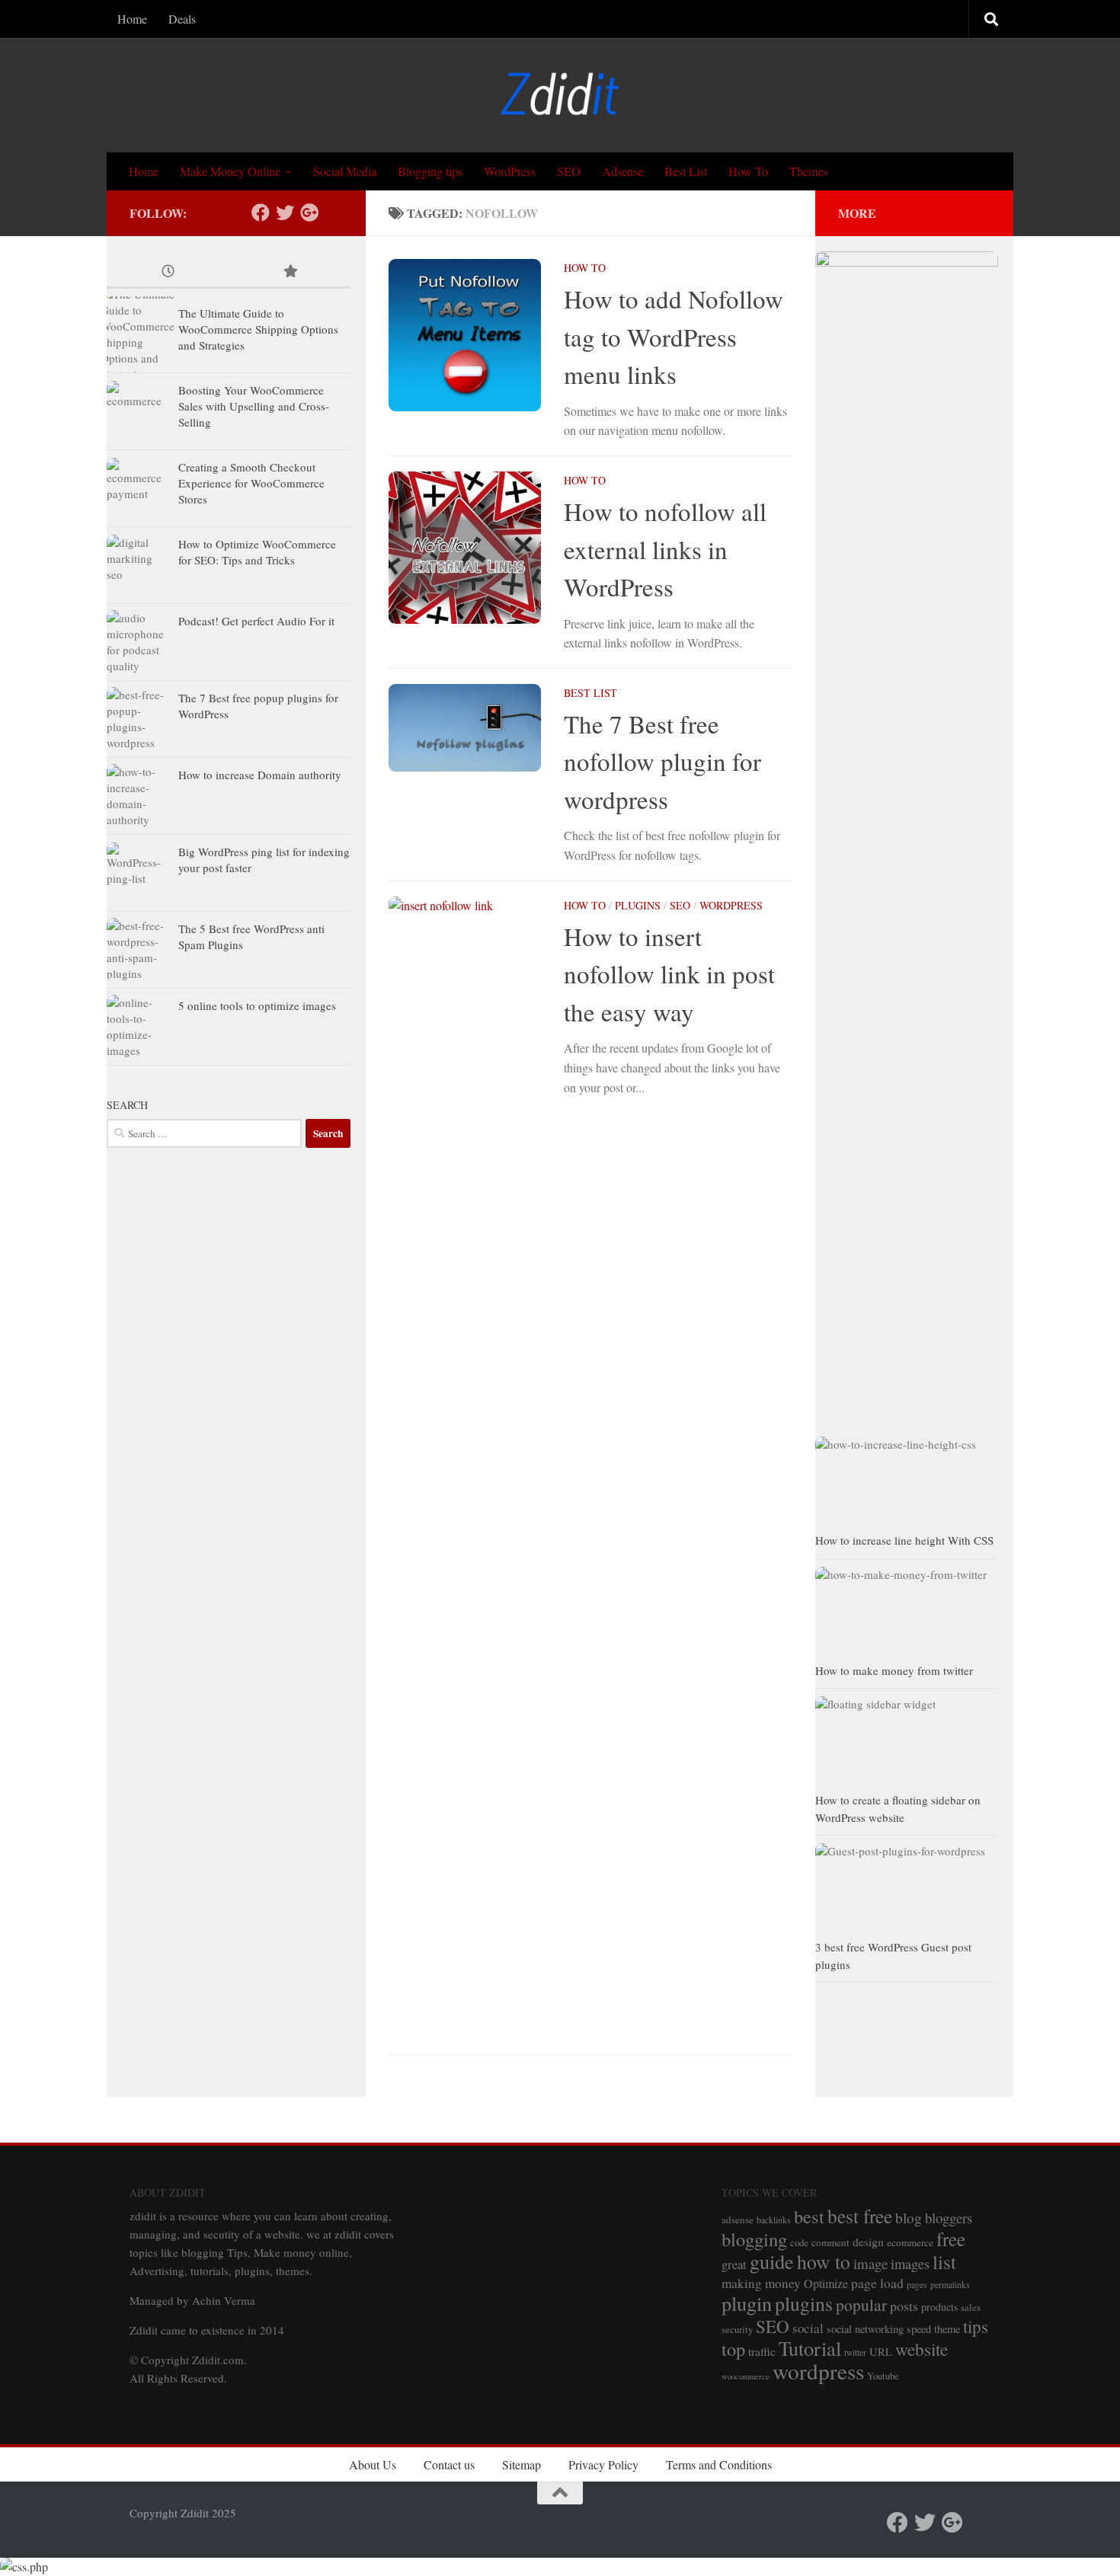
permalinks (950, 2285)
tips (976, 2326)
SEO (569, 171)
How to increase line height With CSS (904, 1540)
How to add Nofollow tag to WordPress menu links (674, 336)
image (870, 2263)
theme (947, 2329)
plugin (747, 2303)
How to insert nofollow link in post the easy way (669, 974)
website (922, 2349)
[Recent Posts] (168, 272)
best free (860, 2216)
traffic (762, 2351)
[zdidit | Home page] (560, 95)
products (939, 2307)
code (799, 2243)
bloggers (949, 2218)
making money (761, 2283)
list (944, 2261)
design (868, 2242)
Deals (182, 19)
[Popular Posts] (290, 272)
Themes (808, 171)
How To (748, 171)
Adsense (622, 171)
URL (881, 2352)
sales (971, 2308)
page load (877, 2283)
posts (904, 2306)
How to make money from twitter (894, 1670)
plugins (804, 2303)
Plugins (638, 905)
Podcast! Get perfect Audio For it (256, 621)
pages (917, 2285)
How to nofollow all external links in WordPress (665, 549)
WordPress (510, 171)
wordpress (818, 2371)
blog (909, 2217)
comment (830, 2242)
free (951, 2239)
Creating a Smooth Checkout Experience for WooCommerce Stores (251, 483)
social (808, 2328)
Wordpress (731, 905)
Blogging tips (430, 171)
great (734, 2264)
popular (861, 2304)
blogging (754, 2239)
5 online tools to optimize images (257, 1005)
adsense (738, 2220)
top (733, 2349)
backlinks (774, 2220)
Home (132, 19)
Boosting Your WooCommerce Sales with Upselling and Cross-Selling (254, 406)
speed (919, 2329)
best (809, 2216)
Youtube (883, 2376)
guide (772, 2261)
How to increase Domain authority (260, 775)
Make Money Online (230, 171)
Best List (686, 171)
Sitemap (522, 2464)
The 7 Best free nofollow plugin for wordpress (662, 761)
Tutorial (810, 2348)
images (910, 2263)
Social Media (345, 171)
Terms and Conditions (719, 2464)
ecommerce (910, 2242)
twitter (855, 2352)
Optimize (826, 2283)
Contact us (449, 2464)
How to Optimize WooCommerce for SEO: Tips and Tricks (257, 552)
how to (824, 2261)
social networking (865, 2329)
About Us (373, 2464)
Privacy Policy (603, 2464)
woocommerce (746, 2376)
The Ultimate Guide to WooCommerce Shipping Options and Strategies (258, 329)
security (737, 2330)
